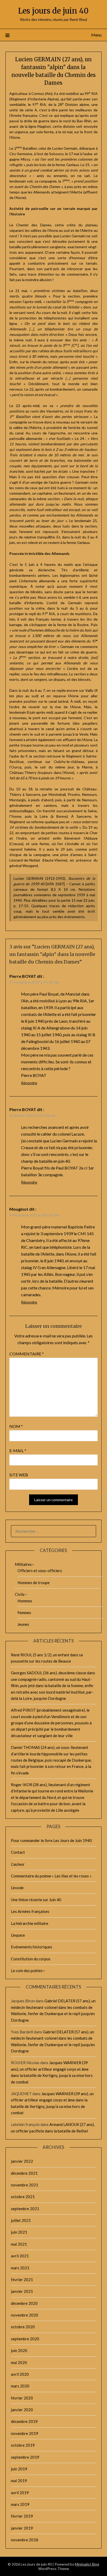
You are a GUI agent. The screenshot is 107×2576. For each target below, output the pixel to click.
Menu (96, 35)
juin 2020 (19, 2350)
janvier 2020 (22, 2410)
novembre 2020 (25, 2315)
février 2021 (22, 2280)
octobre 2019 (23, 2445)
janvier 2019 (22, 2528)
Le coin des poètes (27, 1971)
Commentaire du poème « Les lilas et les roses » (51, 1876)
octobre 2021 (23, 2197)
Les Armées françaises (30, 1911)
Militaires (23, 1564)
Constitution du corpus (31, 1959)
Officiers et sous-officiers (40, 1571)
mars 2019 (20, 2504)
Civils (20, 1594)
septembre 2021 (25, 2209)
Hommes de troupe (34, 1583)
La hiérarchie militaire (30, 1923)
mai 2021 (19, 2244)
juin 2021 (19, 2232)
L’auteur (18, 1864)
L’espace (18, 1935)
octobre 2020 (23, 2327)
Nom (16, 1426)
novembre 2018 (25, 2540)
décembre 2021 (24, 2173)
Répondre (29, 1083)
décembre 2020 (24, 2303)
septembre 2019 (25, 2457)
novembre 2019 (25, 2433)
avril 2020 (20, 2374)
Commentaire (27, 1354)
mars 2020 (20, 2386)
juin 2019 (19, 2469)
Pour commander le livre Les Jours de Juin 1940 (51, 1840)
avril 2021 (20, 2256)
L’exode (17, 1888)
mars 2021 (20, 2268)
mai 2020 (19, 2362)
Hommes (25, 1601)
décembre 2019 (24, 2421)
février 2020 (22, 2398)
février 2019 (22, 2516)
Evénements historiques (32, 1947)
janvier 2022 (22, 2161)
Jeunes (23, 1624)
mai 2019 (19, 2481)
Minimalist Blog (87, 2564)
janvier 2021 (22, 2291)
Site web (19, 1475)
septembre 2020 (25, 2339)
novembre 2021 (25, 2185)
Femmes (24, 1613)
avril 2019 (20, 2493)
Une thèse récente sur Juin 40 (36, 1900)
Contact (18, 1852)
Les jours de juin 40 (53, 11)
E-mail (18, 1450)
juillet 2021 (21, 2220)
